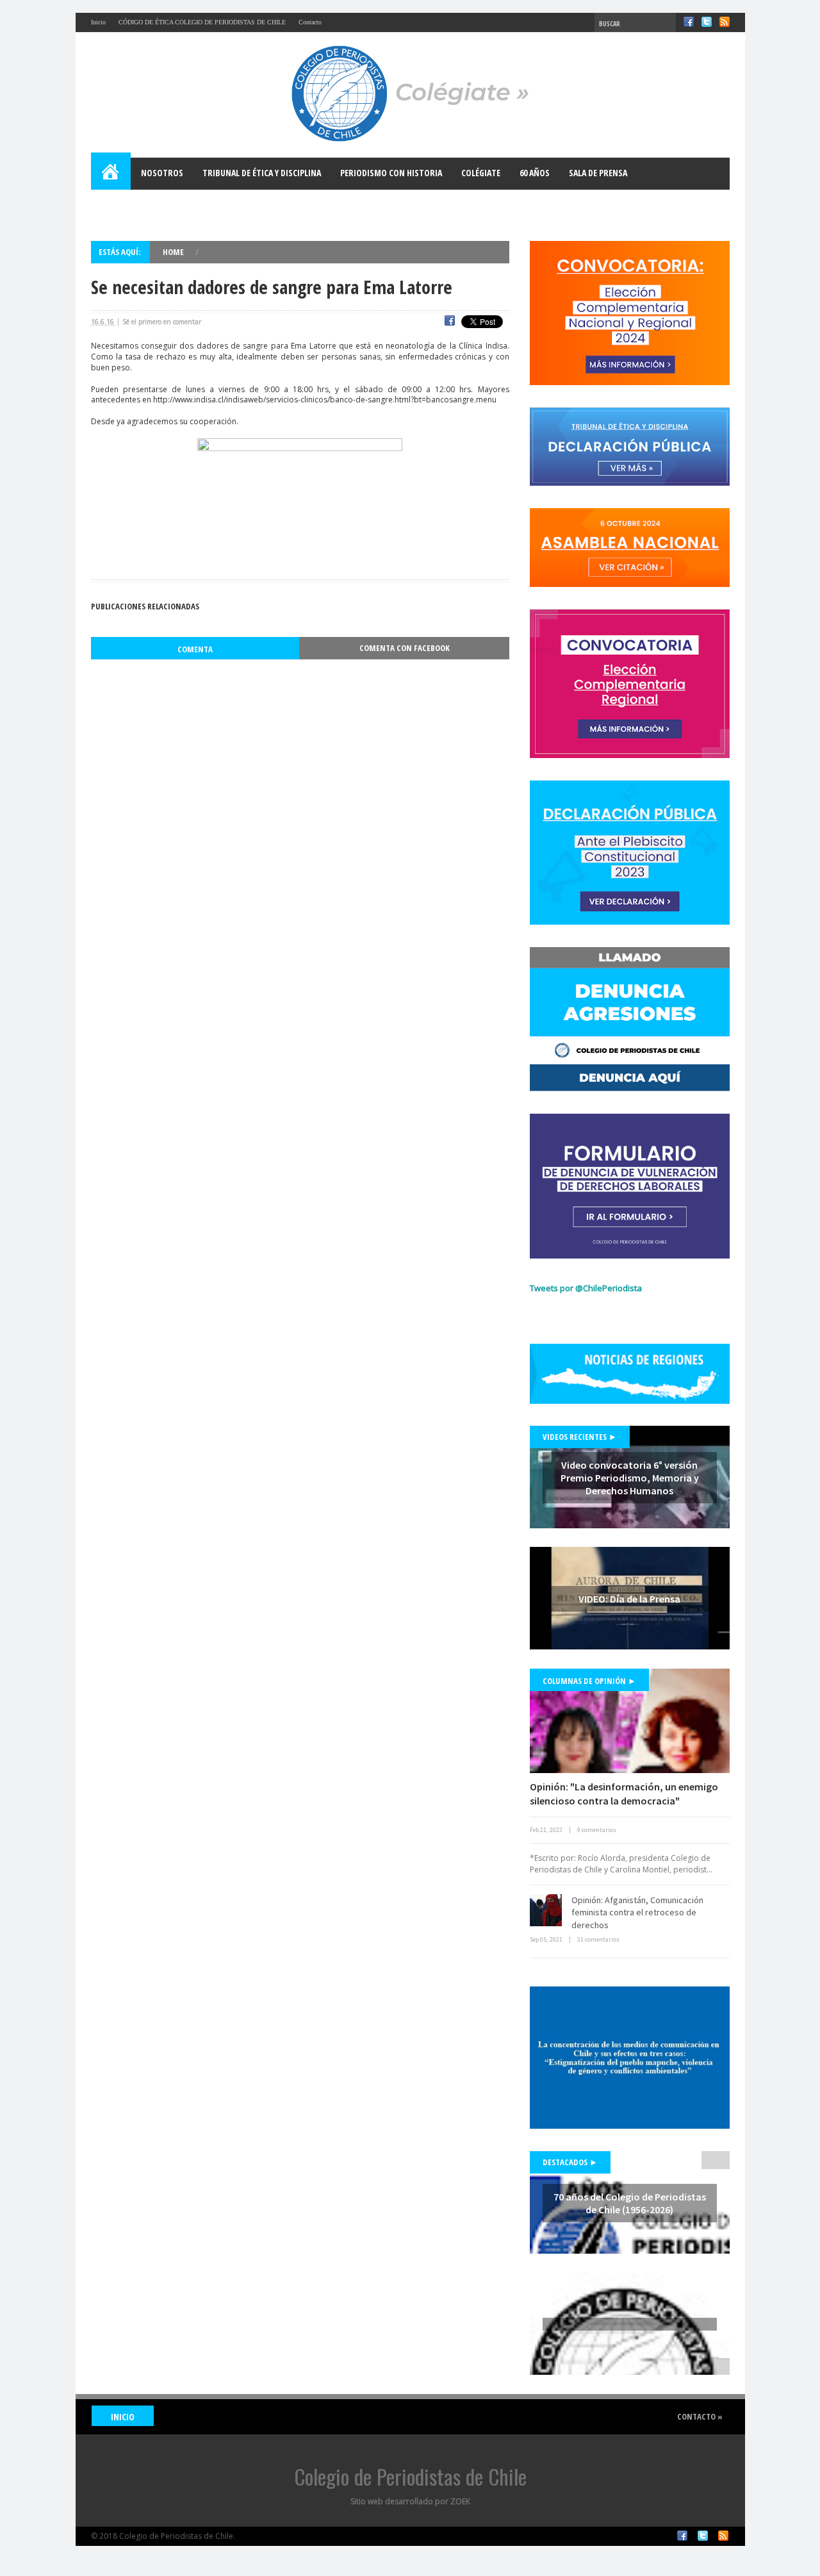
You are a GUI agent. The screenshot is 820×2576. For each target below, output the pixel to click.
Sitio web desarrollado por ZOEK (410, 2501)
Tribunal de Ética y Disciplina (262, 173)
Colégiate (481, 173)
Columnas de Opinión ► (589, 1681)
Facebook (689, 22)
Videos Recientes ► (580, 1437)
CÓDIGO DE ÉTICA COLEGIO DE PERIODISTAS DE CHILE (202, 22)
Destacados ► (570, 2162)
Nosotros (162, 173)
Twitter (707, 22)
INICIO (123, 2417)
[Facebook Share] (450, 322)
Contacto (310, 22)
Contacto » (700, 2416)
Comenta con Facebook (405, 648)
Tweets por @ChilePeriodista (586, 1288)
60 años (535, 173)
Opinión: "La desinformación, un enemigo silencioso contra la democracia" (624, 1794)
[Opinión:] (630, 1721)
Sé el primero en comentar (162, 322)
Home (111, 174)
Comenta (195, 649)
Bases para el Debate (142, 205)
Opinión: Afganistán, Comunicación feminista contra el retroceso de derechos (637, 1912)
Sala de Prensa (598, 173)
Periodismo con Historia (391, 173)
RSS (725, 22)
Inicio (98, 22)
